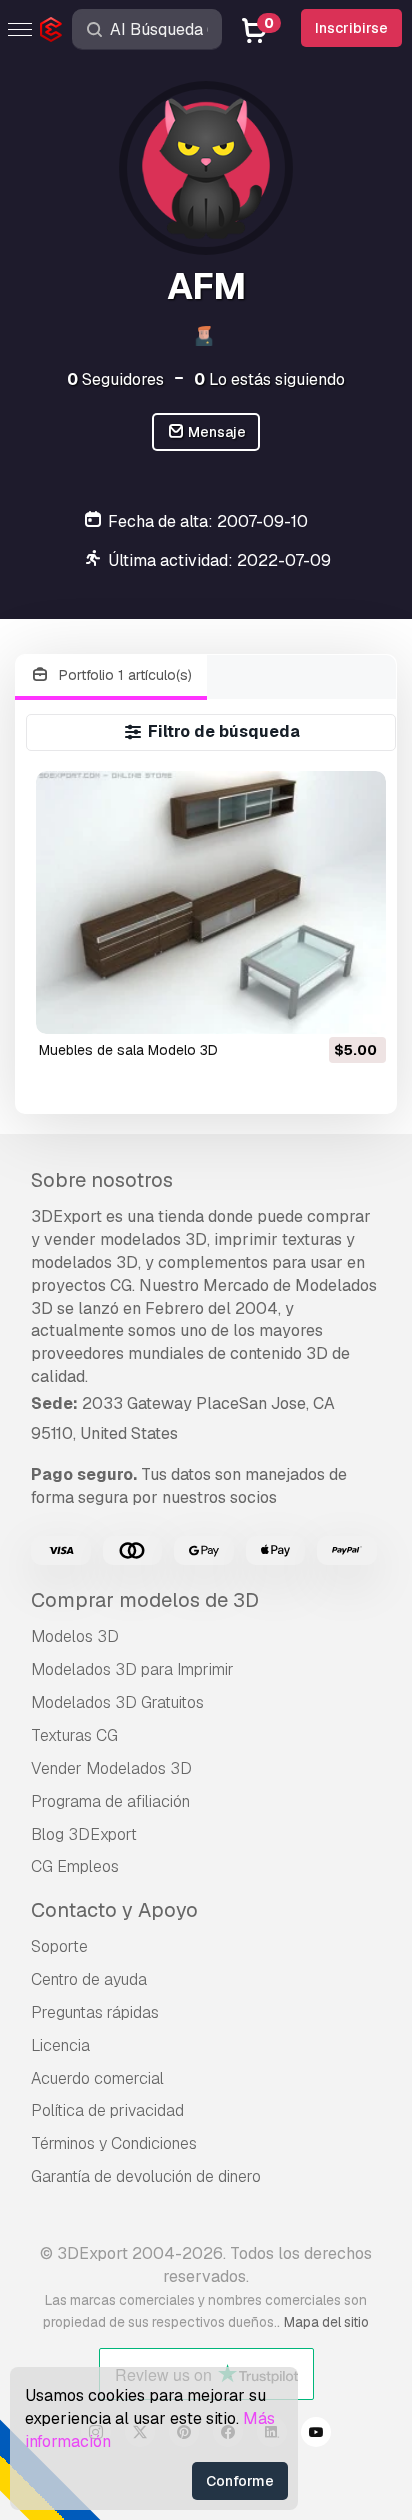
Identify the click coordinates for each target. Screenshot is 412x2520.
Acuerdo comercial (97, 2078)
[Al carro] (316, 1006)
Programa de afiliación (110, 1801)
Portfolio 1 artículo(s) (123, 675)
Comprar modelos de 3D (145, 1600)
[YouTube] (316, 2435)
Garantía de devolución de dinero (146, 2176)
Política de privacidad (107, 2110)
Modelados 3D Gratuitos (117, 1702)
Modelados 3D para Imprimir (132, 1669)
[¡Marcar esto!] (357, 1006)
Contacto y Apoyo (114, 1910)
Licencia (60, 2045)
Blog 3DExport (84, 1834)
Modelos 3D (75, 1636)
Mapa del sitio (326, 2322)
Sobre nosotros (102, 1180)
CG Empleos (75, 1866)
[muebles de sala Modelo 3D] (211, 902)
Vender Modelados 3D (111, 1768)
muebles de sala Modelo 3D (128, 1050)
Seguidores (115, 379)
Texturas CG (74, 1735)
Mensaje (215, 432)
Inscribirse (351, 28)
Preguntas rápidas (95, 2012)
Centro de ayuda (89, 1979)
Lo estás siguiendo (269, 379)
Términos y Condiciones (114, 2143)
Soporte (59, 1946)
